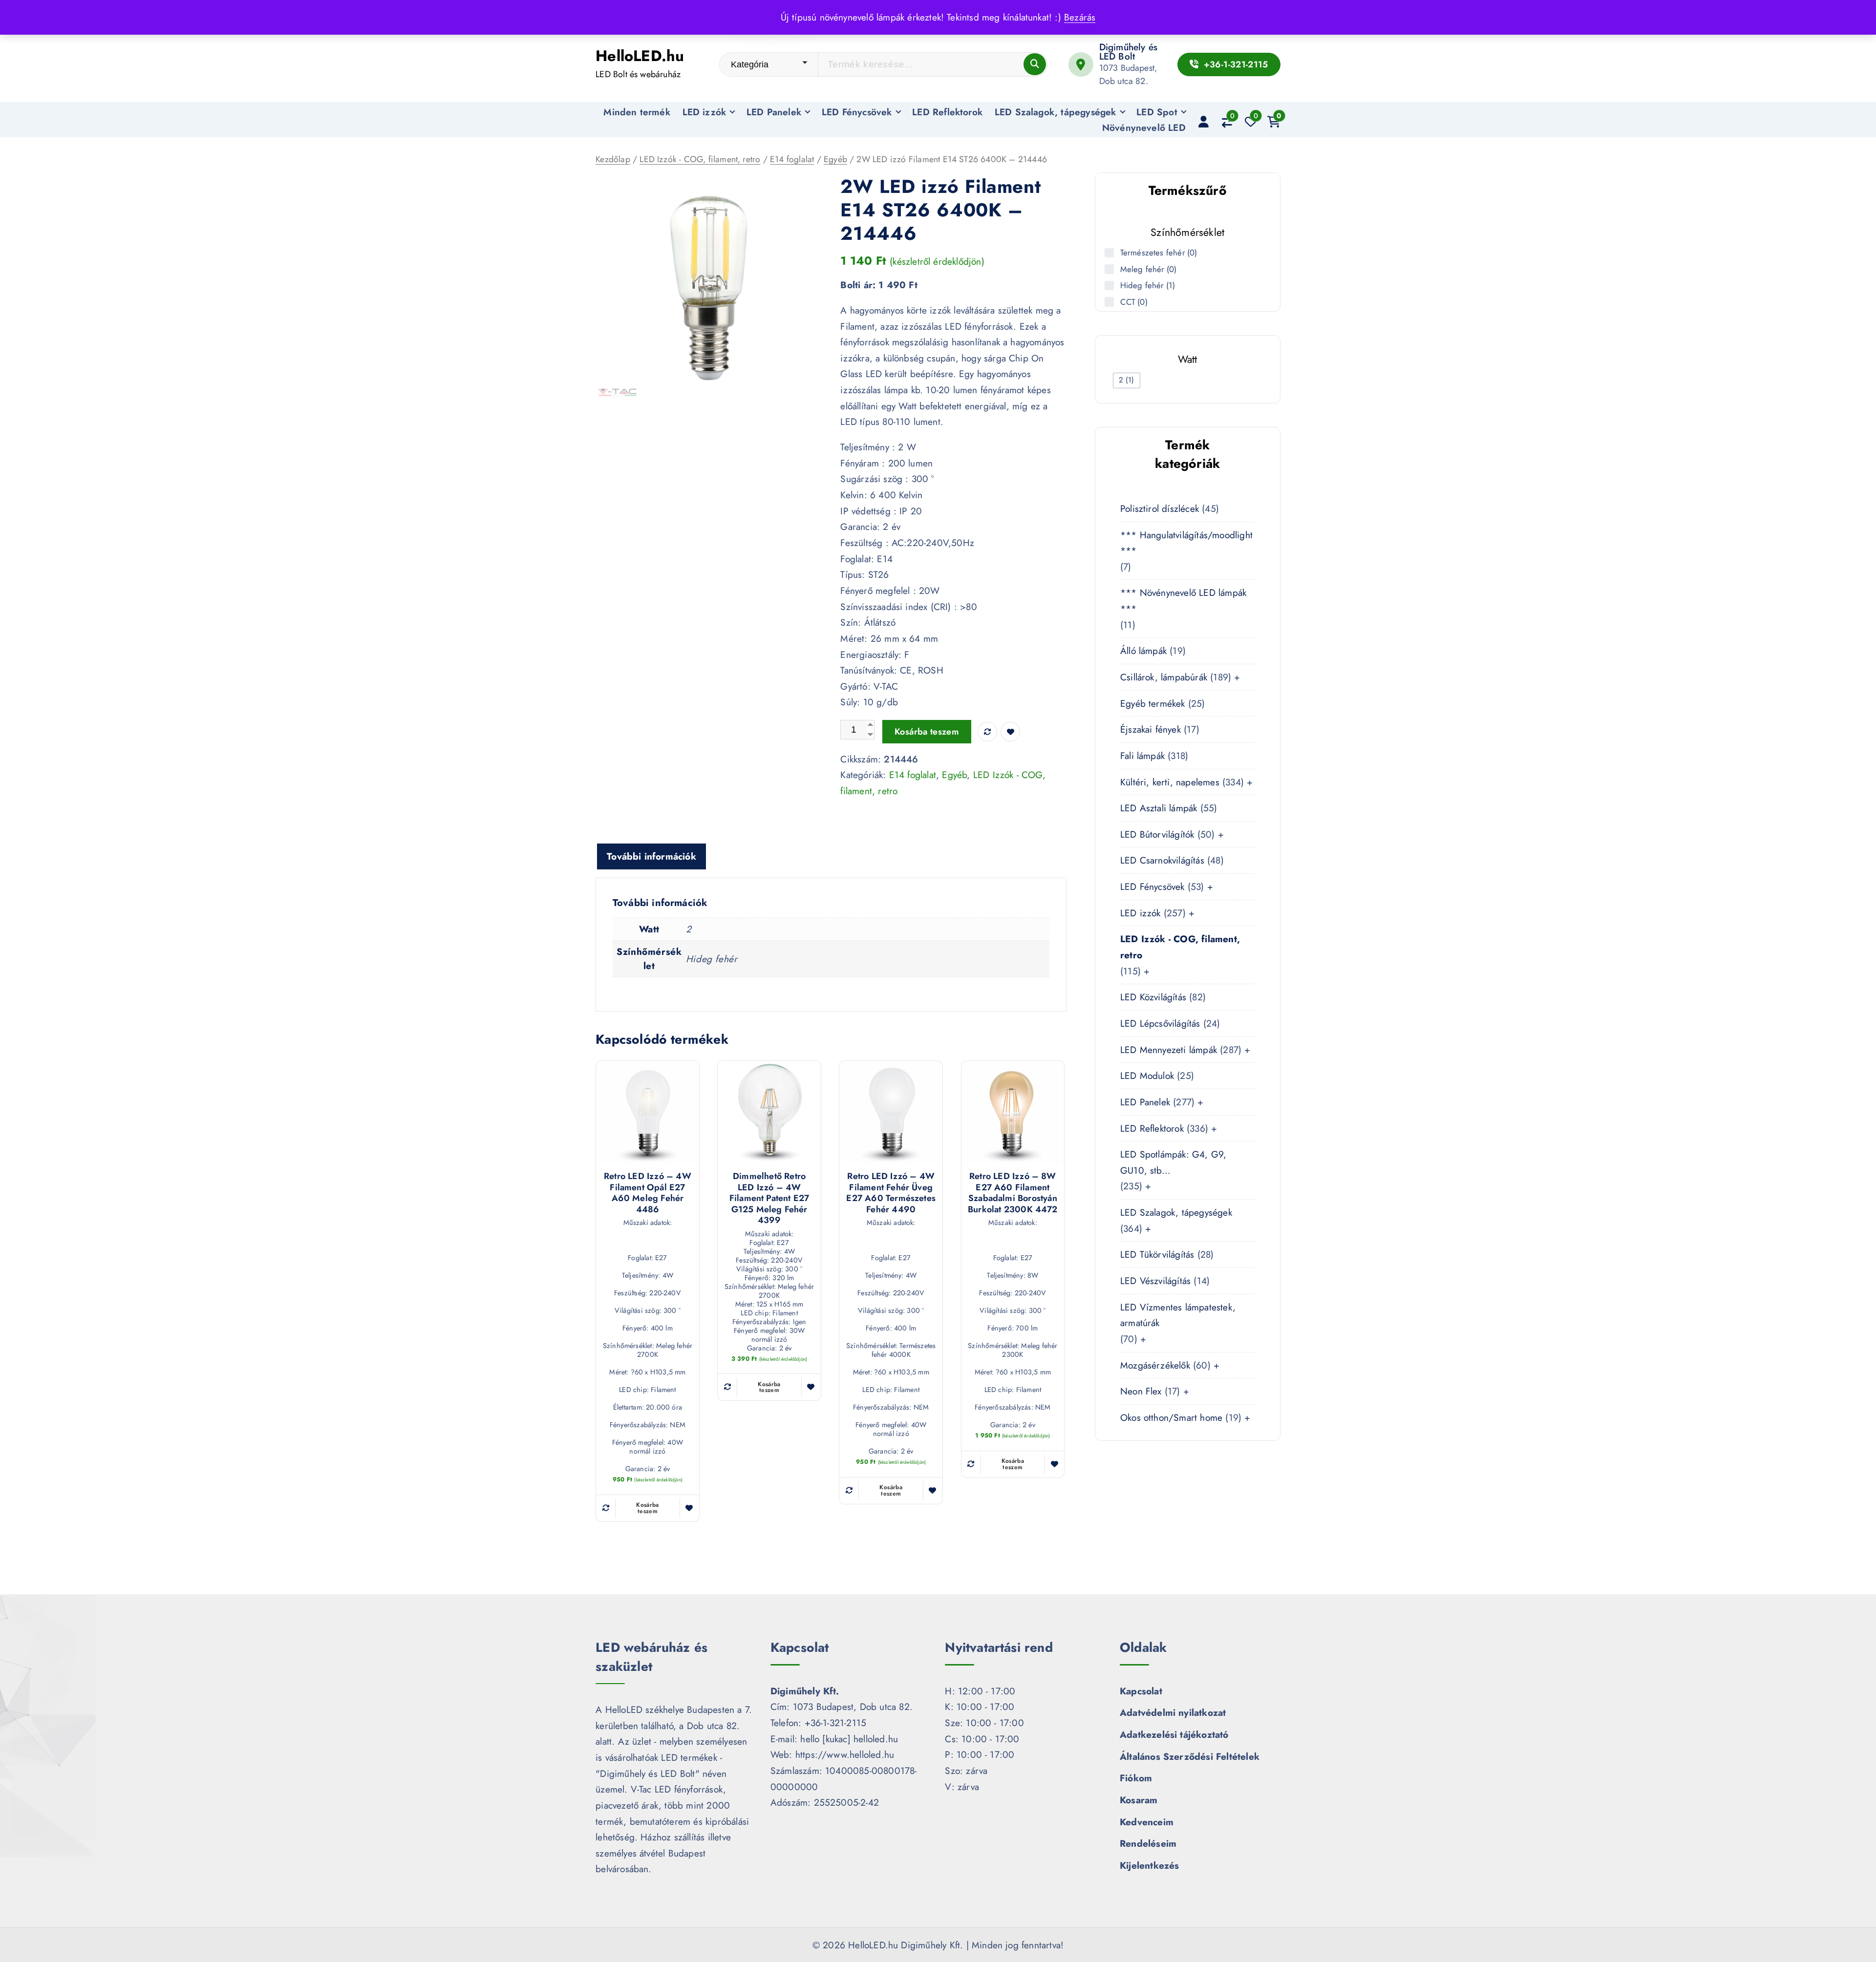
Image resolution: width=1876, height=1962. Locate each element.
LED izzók (704, 112)
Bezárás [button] (1080, 17)
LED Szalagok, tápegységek (1055, 112)
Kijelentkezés (1150, 1865)
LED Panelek (774, 112)
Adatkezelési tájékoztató (1174, 1734)
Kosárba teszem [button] (648, 1508)
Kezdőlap (613, 159)
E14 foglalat (792, 159)
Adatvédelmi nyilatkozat (1173, 1712)
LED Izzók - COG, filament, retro (700, 159)
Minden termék (637, 112)
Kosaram (1139, 1800)
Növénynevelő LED (1144, 127)
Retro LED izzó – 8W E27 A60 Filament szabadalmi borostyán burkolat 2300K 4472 (1013, 1193)
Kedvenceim (1147, 1822)
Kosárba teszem (927, 732)
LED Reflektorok (947, 112)
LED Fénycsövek (857, 112)
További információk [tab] (651, 856)
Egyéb (835, 159)
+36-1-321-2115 (1234, 64)
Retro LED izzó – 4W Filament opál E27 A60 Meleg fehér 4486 (648, 1193)
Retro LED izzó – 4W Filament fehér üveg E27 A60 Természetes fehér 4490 (891, 1193)
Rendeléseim (1148, 1843)
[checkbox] (1127, 380)
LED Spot (1157, 112)
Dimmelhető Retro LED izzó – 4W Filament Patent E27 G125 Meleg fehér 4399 (769, 1198)
